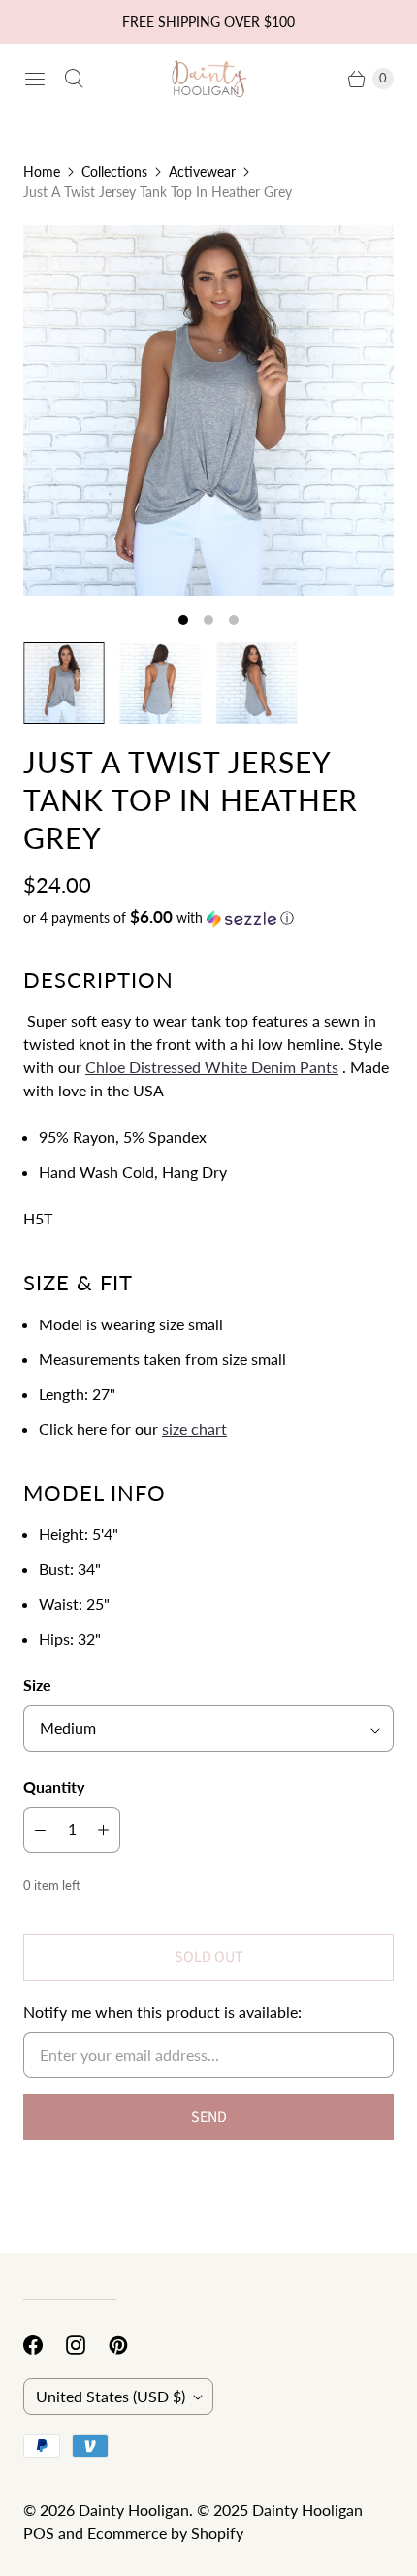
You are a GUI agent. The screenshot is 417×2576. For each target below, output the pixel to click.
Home (42, 171)
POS (39, 2533)
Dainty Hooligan (134, 2510)
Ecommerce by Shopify (165, 2533)
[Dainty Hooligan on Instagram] (87, 2345)
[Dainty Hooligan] (208, 79)
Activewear (202, 171)
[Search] (74, 79)
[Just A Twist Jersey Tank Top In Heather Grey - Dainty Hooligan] (208, 410)
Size (37, 1685)
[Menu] (35, 79)
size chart (194, 1429)
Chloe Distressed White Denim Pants (212, 1067)
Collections (114, 171)
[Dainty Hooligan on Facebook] (45, 2345)
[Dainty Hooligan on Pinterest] (130, 2345)
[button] (208, 918)
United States (111, 2396)
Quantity (54, 1787)
